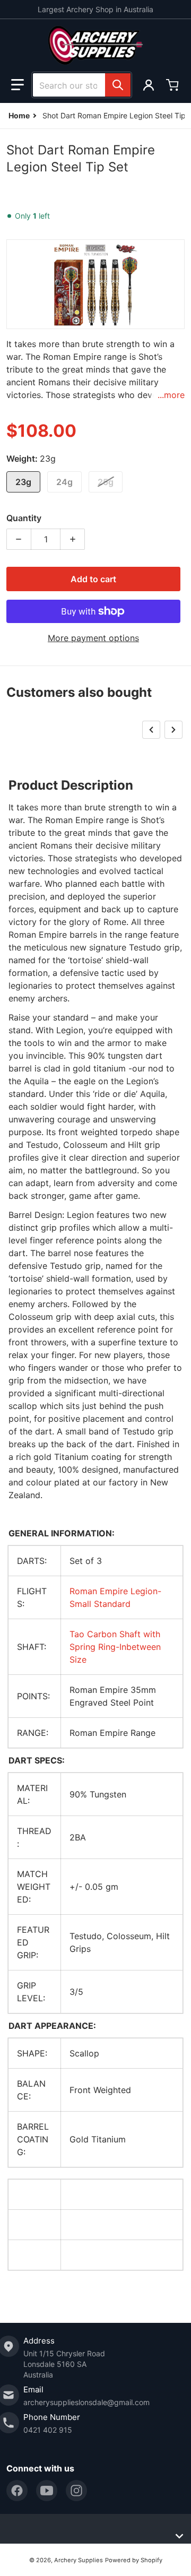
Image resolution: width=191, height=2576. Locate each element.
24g (64, 482)
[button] (18, 85)
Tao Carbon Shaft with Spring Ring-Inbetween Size (115, 1647)
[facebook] (17, 2491)
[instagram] (76, 2491)
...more (171, 395)
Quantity (24, 518)
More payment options (93, 638)
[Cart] (173, 85)
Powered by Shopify (134, 2560)
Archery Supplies (79, 2560)
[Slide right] (173, 730)
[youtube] (47, 2491)
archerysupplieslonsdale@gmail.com (86, 2402)
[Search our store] (118, 85)
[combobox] (82, 85)
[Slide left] (151, 730)
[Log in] (149, 85)
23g (23, 482)
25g (106, 482)
